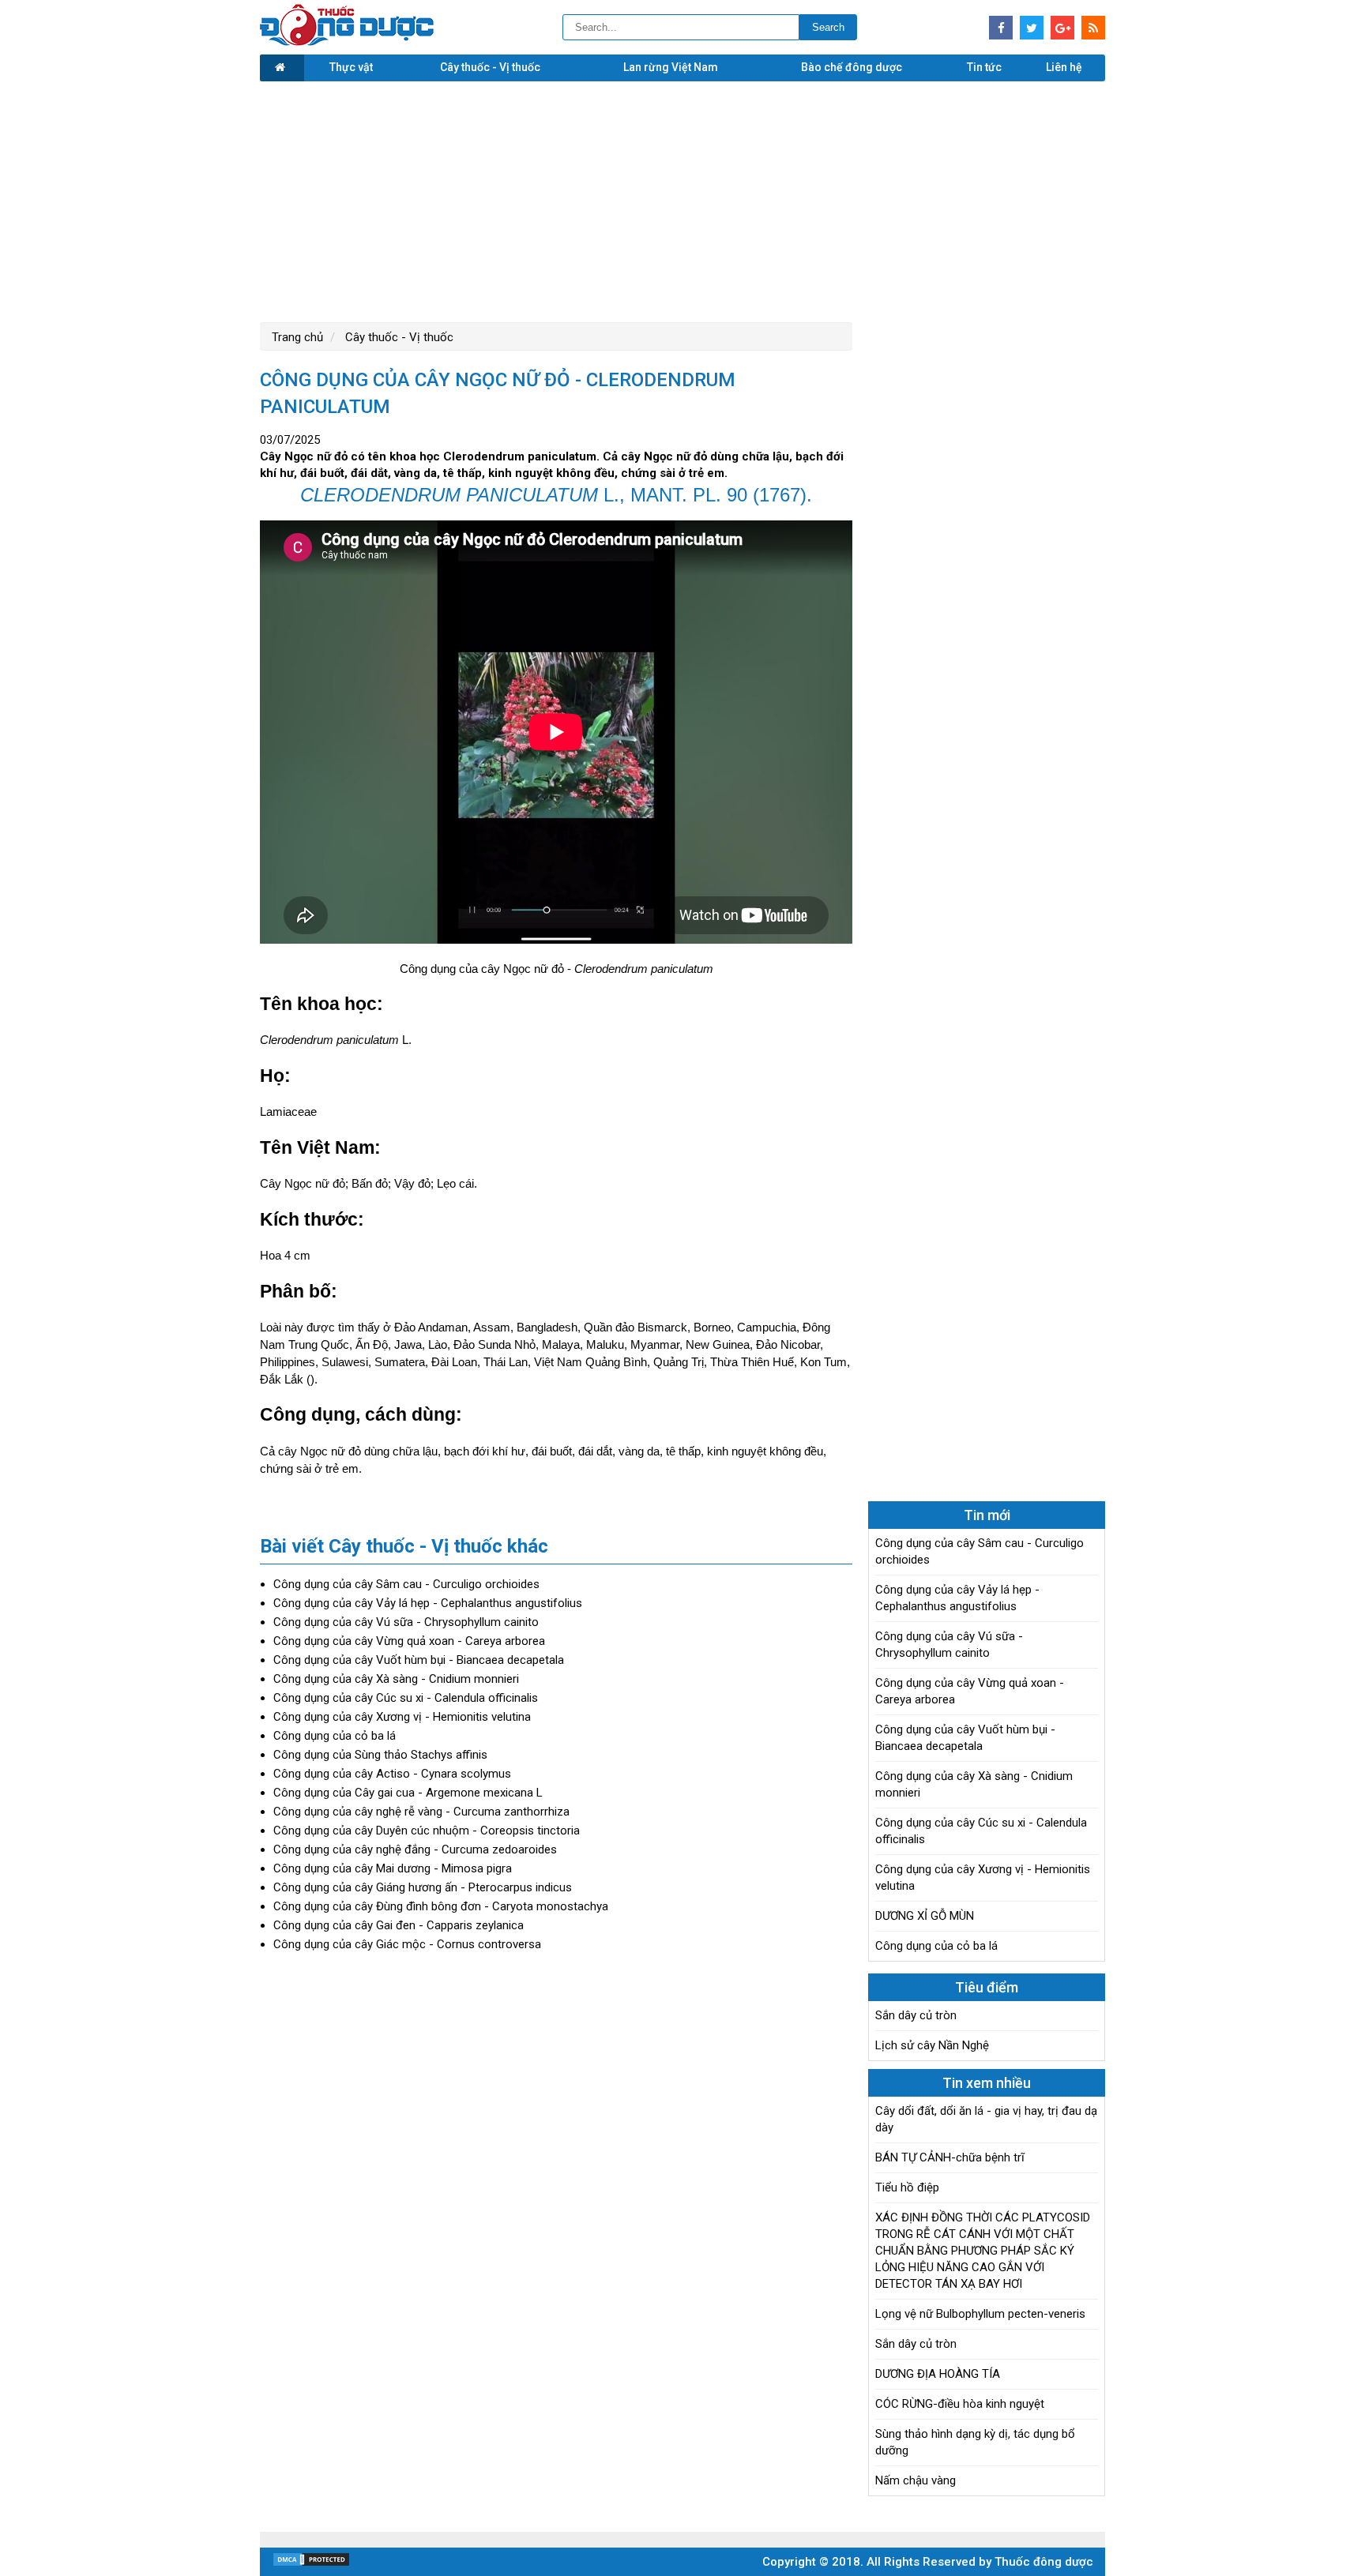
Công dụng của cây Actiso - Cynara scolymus (392, 1774)
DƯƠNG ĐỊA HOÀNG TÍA (938, 2374)
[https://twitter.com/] (1032, 28)
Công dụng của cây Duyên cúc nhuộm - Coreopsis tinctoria (427, 1831)
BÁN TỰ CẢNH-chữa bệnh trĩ (950, 2157)
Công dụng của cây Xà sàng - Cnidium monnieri (396, 1679)
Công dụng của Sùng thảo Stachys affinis (380, 1755)
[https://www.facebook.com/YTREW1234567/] (1001, 28)
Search (828, 27)
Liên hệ (1064, 67)
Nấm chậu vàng (916, 2480)
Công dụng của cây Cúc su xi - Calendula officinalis (406, 1698)
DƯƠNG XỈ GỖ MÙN (925, 1916)
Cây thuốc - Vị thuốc (490, 67)
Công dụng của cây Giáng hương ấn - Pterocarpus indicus (423, 1887)
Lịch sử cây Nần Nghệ (932, 2045)
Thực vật (351, 67)
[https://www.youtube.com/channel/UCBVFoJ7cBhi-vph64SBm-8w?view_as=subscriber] (1093, 28)
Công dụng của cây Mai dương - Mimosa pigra (393, 1868)
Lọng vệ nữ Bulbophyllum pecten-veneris (980, 2314)
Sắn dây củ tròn (916, 2015)
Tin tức (984, 67)
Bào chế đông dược (852, 67)
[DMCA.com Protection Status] (311, 2563)
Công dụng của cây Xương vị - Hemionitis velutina (402, 1717)
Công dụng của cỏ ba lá (335, 1736)
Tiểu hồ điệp (907, 2187)
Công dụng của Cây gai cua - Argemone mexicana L (408, 1793)
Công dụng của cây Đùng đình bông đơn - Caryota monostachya (441, 1906)
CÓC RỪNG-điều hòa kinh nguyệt (960, 2404)
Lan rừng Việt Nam (671, 67)
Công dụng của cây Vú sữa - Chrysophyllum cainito (406, 1622)
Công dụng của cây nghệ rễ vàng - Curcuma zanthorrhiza (421, 1812)
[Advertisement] (682, 200)
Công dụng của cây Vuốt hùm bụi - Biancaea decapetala (419, 1660)
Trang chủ (297, 337)
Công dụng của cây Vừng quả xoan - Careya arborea (409, 1641)
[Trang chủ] (282, 68)
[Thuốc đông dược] (347, 42)
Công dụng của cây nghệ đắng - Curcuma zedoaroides (415, 1849)
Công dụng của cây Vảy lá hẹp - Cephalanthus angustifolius (428, 1603)
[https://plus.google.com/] (1062, 28)
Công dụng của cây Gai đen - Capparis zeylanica (399, 1925)
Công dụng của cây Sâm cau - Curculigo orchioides (406, 1584)
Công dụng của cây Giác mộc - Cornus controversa (407, 1944)
